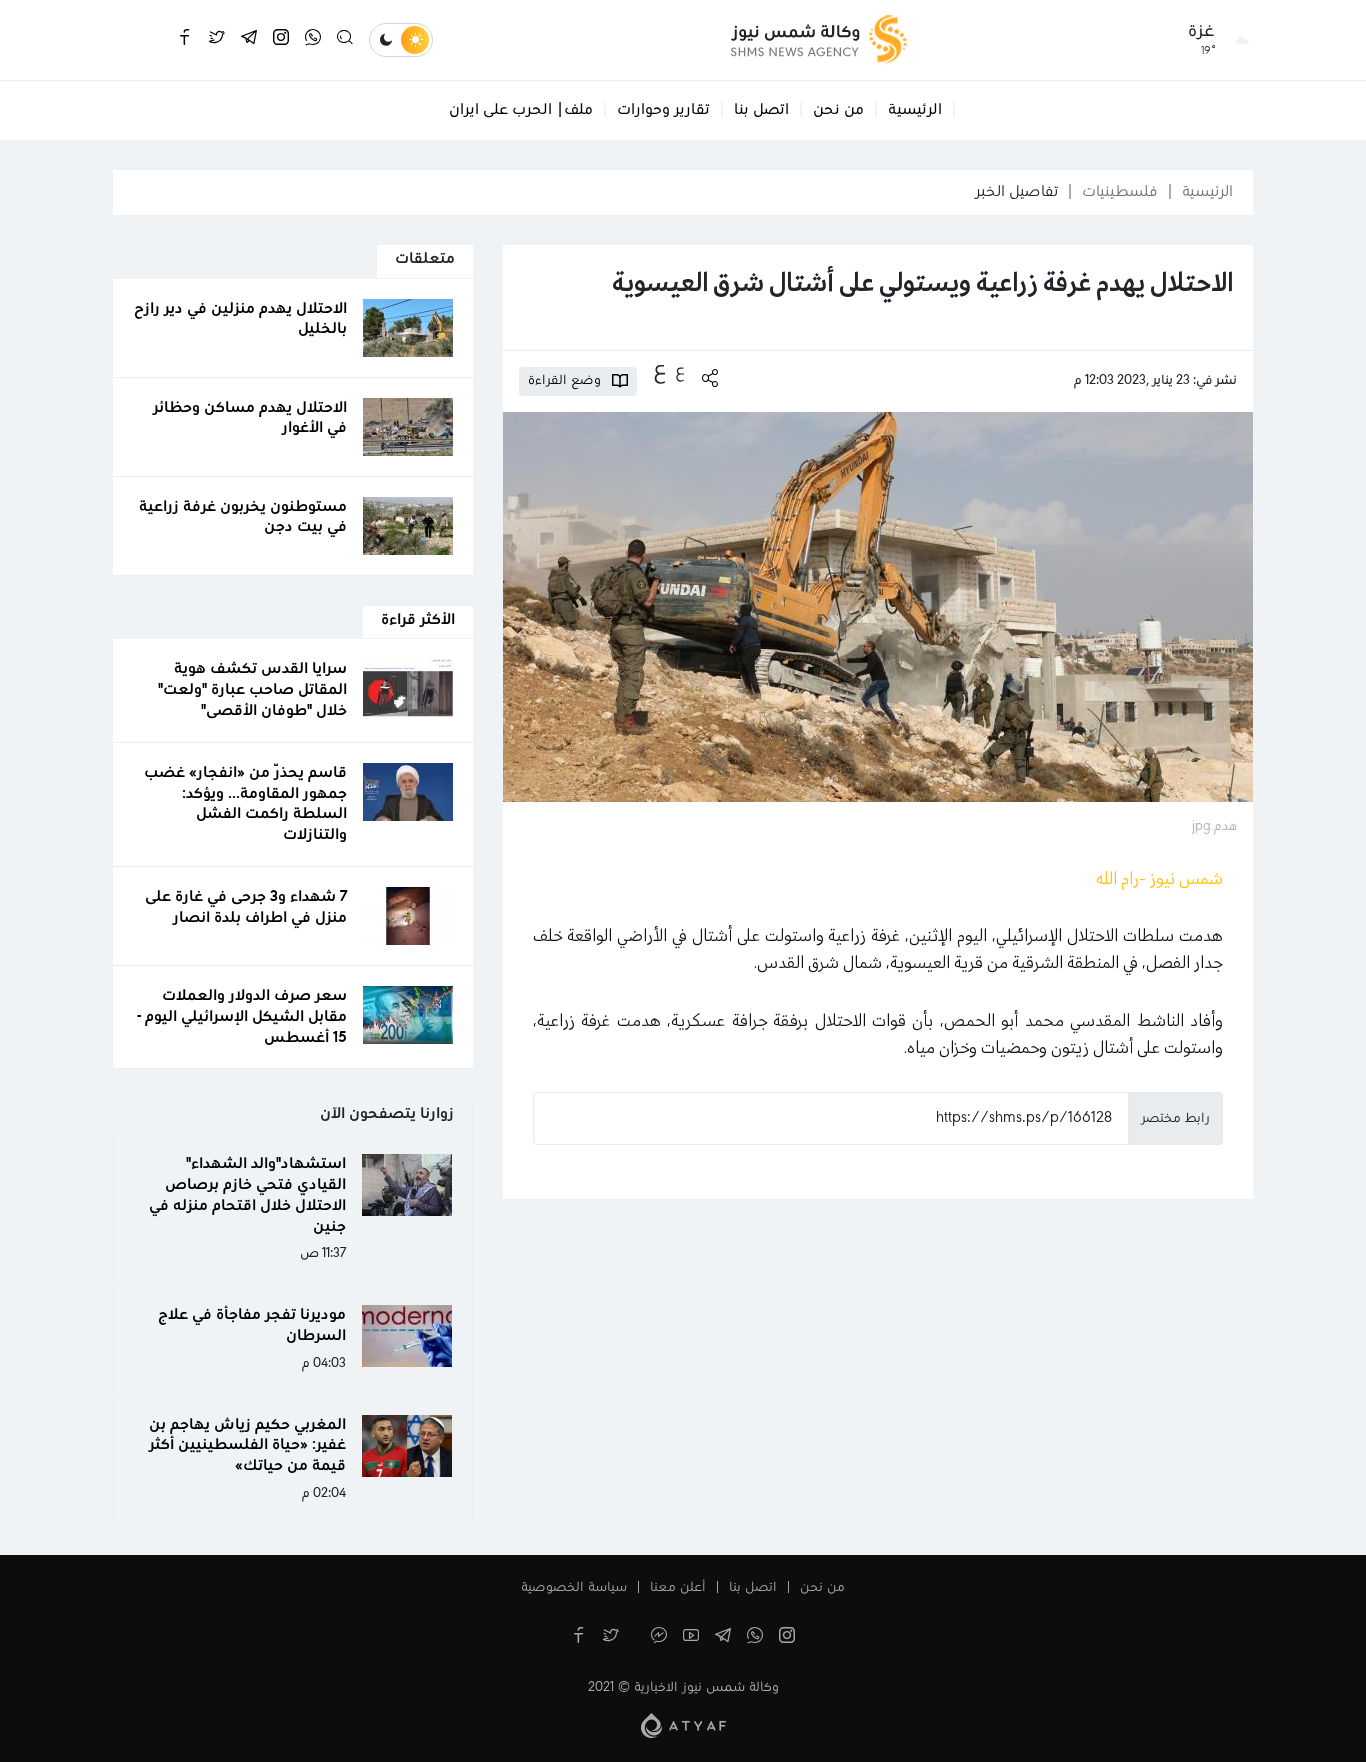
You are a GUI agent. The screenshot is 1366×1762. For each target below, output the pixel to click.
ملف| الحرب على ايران (521, 110)
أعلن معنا (678, 1588)
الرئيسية (915, 110)
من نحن (838, 110)
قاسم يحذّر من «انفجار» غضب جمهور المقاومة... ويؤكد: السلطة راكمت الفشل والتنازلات (245, 804)
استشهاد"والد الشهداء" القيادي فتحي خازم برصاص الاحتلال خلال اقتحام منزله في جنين (247, 1195)
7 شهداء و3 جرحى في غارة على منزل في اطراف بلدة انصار (246, 907)
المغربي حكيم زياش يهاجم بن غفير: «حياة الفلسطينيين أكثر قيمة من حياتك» (247, 1446)
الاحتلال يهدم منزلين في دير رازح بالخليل (240, 319)
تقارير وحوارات (663, 110)
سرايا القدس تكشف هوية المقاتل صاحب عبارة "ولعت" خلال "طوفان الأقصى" (252, 690)
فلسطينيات (1120, 192)
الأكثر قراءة (418, 620)
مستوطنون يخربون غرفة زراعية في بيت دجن (243, 517)
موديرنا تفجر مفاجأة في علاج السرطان (252, 1325)
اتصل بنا (761, 110)
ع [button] (680, 371)
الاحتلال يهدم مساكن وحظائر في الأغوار (250, 418)
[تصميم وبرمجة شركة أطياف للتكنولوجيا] (683, 1725)
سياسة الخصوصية (574, 1588)
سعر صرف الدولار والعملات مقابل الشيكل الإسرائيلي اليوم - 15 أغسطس (242, 1017)
